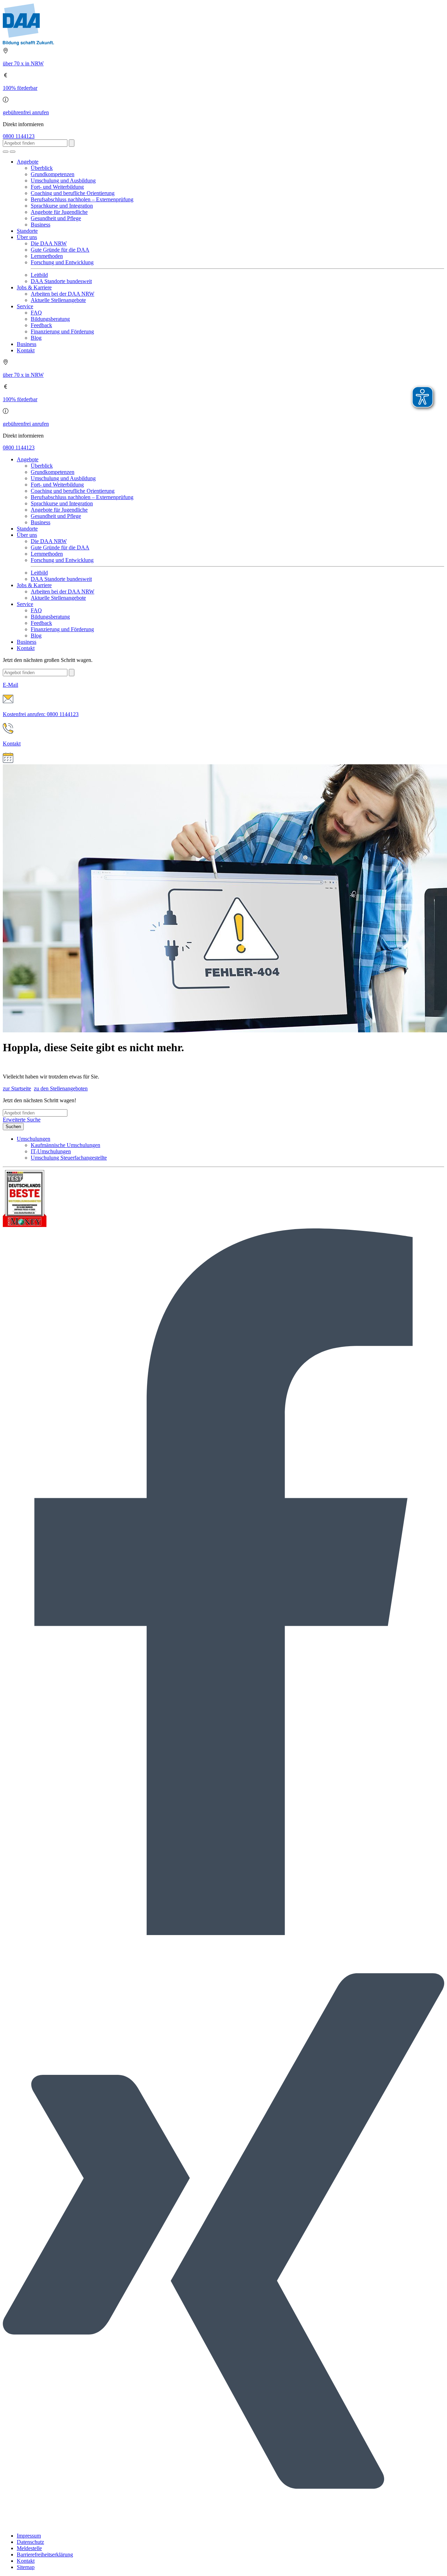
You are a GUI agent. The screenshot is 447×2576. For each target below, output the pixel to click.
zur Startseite (17, 1088)
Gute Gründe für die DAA (60, 250)
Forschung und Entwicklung (62, 262)
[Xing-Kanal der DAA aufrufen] (223, 2524)
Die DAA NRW (49, 243)
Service (25, 306)
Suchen (13, 1127)
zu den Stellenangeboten (61, 1088)
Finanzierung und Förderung (62, 331)
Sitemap (26, 2567)
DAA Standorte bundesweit (61, 281)
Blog (36, 338)
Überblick (42, 168)
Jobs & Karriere (34, 287)
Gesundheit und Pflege (56, 218)
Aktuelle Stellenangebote (58, 300)
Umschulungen (34, 1139)
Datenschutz (30, 2542)
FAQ (36, 313)
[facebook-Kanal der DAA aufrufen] (223, 1933)
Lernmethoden (47, 256)
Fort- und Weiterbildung (57, 187)
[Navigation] (13, 152)
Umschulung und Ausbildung (63, 181)
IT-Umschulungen (51, 1151)
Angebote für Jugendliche (59, 212)
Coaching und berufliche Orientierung (73, 193)
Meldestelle (29, 2548)
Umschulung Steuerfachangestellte (69, 1158)
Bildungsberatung (50, 319)
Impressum (29, 2536)
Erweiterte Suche (22, 1120)
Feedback (41, 325)
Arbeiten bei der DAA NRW (63, 294)
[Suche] (6, 152)
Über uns (27, 237)
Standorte (27, 231)
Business (41, 225)
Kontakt (26, 350)
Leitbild (39, 275)
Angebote (28, 162)
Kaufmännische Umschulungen (65, 1145)
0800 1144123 (19, 136)
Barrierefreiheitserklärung (45, 2555)
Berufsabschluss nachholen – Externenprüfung (82, 199)
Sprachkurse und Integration (62, 206)
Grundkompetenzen (53, 174)
